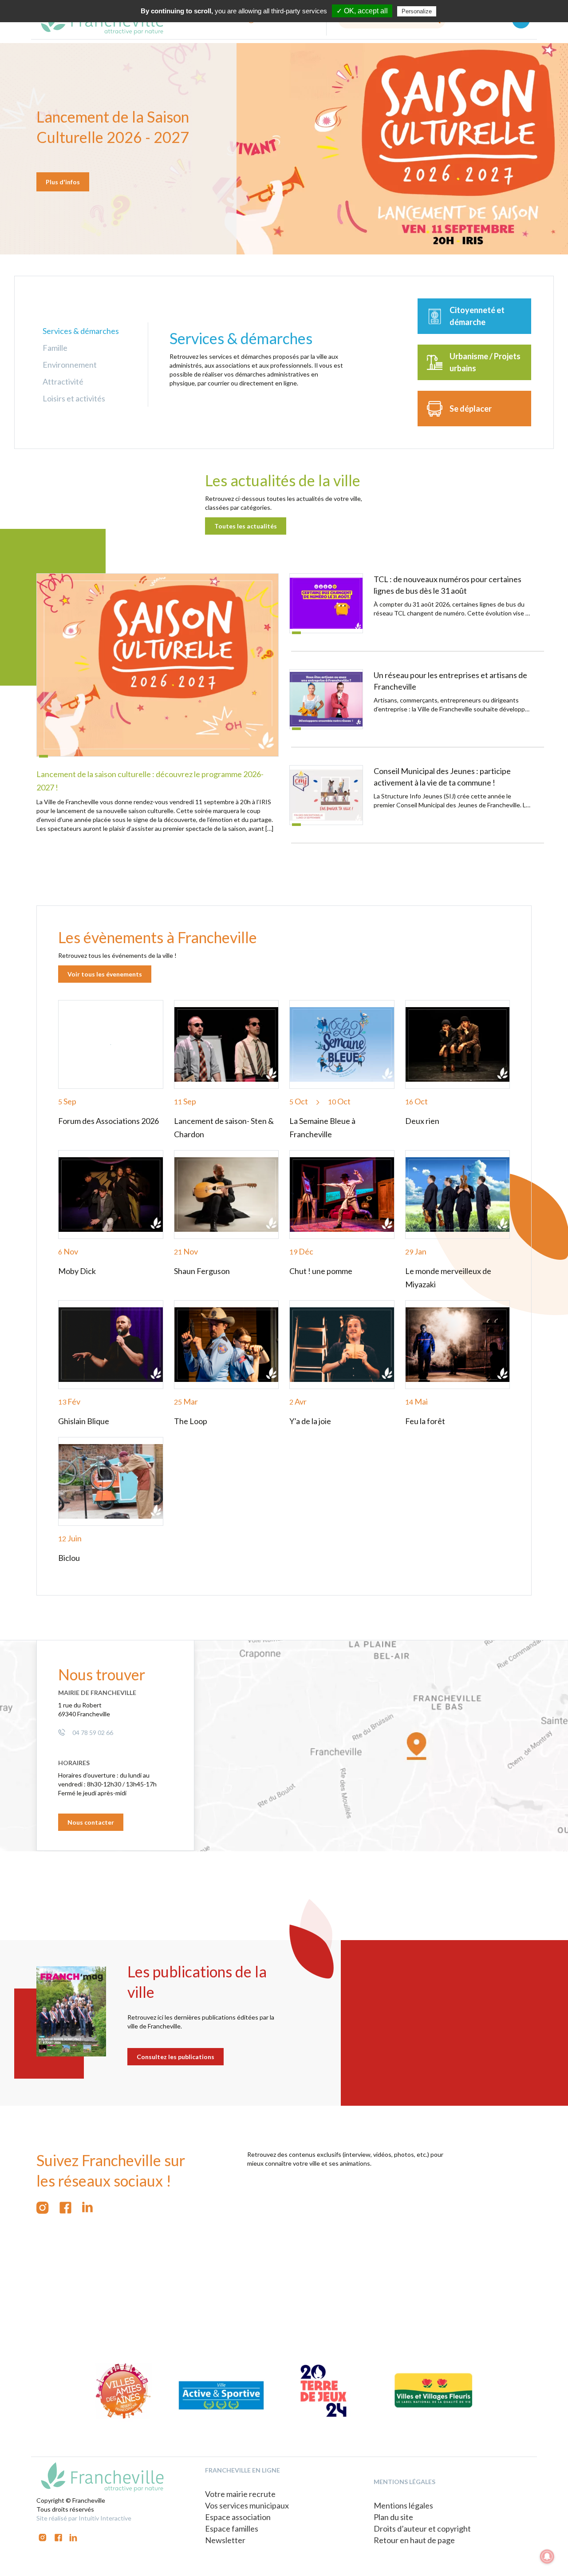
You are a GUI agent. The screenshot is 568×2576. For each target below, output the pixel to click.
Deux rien (422, 1121)
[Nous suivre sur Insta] (43, 2208)
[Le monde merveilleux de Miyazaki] (458, 1195)
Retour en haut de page (414, 2540)
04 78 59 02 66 (93, 1733)
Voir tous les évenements (105, 974)
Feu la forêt (425, 1421)
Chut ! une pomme (321, 1271)
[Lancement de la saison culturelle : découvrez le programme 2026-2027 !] (158, 665)
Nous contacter (91, 1822)
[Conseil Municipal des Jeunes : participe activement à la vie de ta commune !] (326, 795)
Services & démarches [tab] (81, 331)
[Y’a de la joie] (342, 1345)
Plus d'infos (63, 182)
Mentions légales (403, 2505)
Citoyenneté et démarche (477, 316)
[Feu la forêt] (458, 1345)
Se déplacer (471, 409)
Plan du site (393, 2517)
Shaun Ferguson (202, 1271)
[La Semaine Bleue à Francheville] (342, 1044)
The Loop (191, 1421)
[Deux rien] (458, 1044)
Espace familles (232, 2528)
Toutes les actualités (246, 526)
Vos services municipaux (247, 2505)
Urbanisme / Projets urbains (485, 362)
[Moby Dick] (111, 1195)
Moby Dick (77, 1271)
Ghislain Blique (84, 1421)
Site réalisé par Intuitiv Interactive (84, 2518)
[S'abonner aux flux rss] (65, 2208)
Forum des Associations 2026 (108, 1121)
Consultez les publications (176, 2057)
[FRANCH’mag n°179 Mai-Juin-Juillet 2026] (71, 2012)
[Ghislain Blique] (111, 1345)
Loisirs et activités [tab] (74, 398)
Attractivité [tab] (63, 381)
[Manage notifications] (547, 2556)
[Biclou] (111, 1481)
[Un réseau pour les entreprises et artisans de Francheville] (326, 699)
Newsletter (225, 2540)
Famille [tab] (55, 348)
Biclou (69, 1558)
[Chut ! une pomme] (342, 1195)
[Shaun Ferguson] (227, 1195)
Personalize (417, 11)
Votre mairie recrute (240, 2494)
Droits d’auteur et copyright (422, 2528)
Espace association (238, 2517)
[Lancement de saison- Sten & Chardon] (227, 1044)
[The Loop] (227, 1345)
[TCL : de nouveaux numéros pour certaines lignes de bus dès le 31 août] (326, 603)
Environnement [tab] (70, 365)
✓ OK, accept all (362, 11)
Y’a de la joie (310, 1421)
